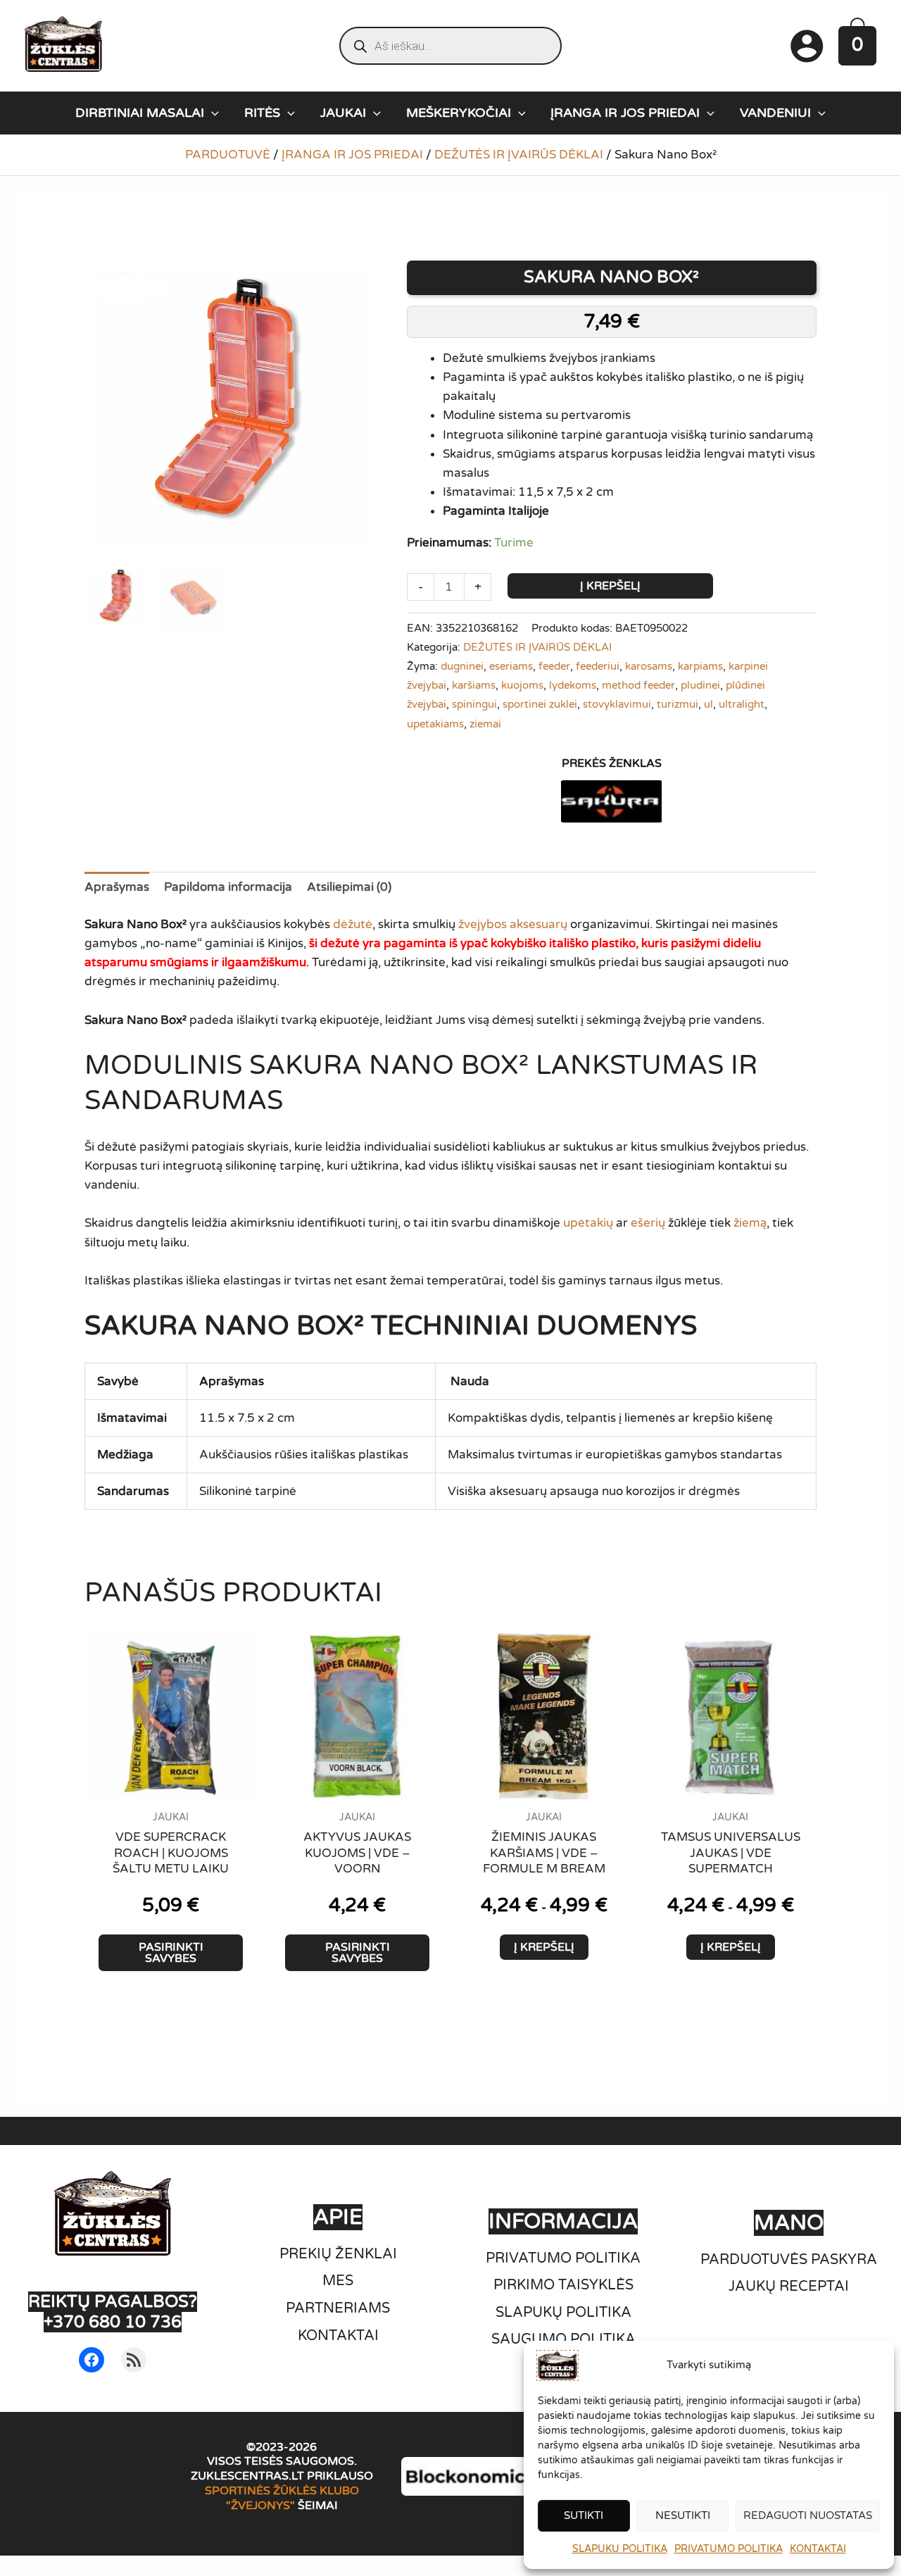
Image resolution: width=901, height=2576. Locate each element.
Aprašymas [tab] (117, 887)
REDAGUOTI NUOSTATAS (808, 2515)
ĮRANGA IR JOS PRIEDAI (352, 155)
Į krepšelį (610, 586)
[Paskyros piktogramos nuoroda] (807, 46)
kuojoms (522, 685)
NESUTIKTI (683, 2515)
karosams (649, 666)
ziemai (485, 724)
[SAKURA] (612, 801)
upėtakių (588, 1223)
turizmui (678, 704)
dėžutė (353, 924)
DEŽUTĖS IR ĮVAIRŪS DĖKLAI (519, 155)
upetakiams (435, 724)
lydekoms (573, 685)
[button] (212, 113)
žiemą (750, 1223)
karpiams (700, 666)
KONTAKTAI (818, 2549)
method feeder (638, 685)
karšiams (474, 685)
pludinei (700, 685)
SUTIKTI (584, 2515)
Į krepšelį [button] (544, 1947)
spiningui (474, 704)
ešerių (648, 1223)
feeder (554, 666)
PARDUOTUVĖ (228, 155)
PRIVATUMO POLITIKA (729, 2549)
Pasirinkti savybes (171, 1953)
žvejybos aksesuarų (513, 924)
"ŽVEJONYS (258, 2506)
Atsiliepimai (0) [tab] (349, 887)
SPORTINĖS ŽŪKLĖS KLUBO (282, 2491)
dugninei (462, 666)
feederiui (598, 666)
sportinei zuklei (540, 704)
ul (708, 704)
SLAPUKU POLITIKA (620, 2549)
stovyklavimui (617, 704)
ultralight (742, 704)
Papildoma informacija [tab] (228, 887)
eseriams (511, 666)
